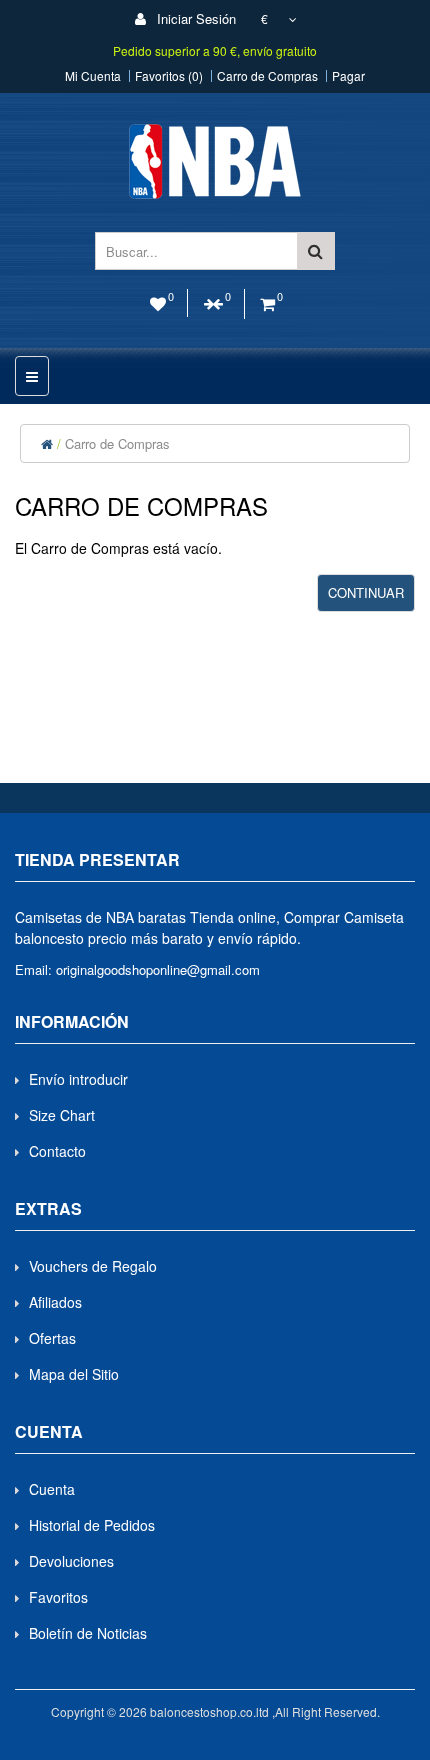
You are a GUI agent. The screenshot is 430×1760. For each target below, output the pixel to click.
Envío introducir (78, 1079)
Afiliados (55, 1302)
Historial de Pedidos (92, 1525)
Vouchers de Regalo (93, 1266)
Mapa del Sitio (74, 1374)
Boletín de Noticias (88, 1633)
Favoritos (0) (169, 76)
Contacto (57, 1151)
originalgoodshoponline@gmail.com (158, 969)
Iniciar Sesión (194, 18)
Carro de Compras (267, 76)
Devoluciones (71, 1561)
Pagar (348, 76)
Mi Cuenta (93, 76)
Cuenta (52, 1489)
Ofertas (52, 1338)
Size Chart (62, 1115)
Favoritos (58, 1597)
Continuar (366, 592)
